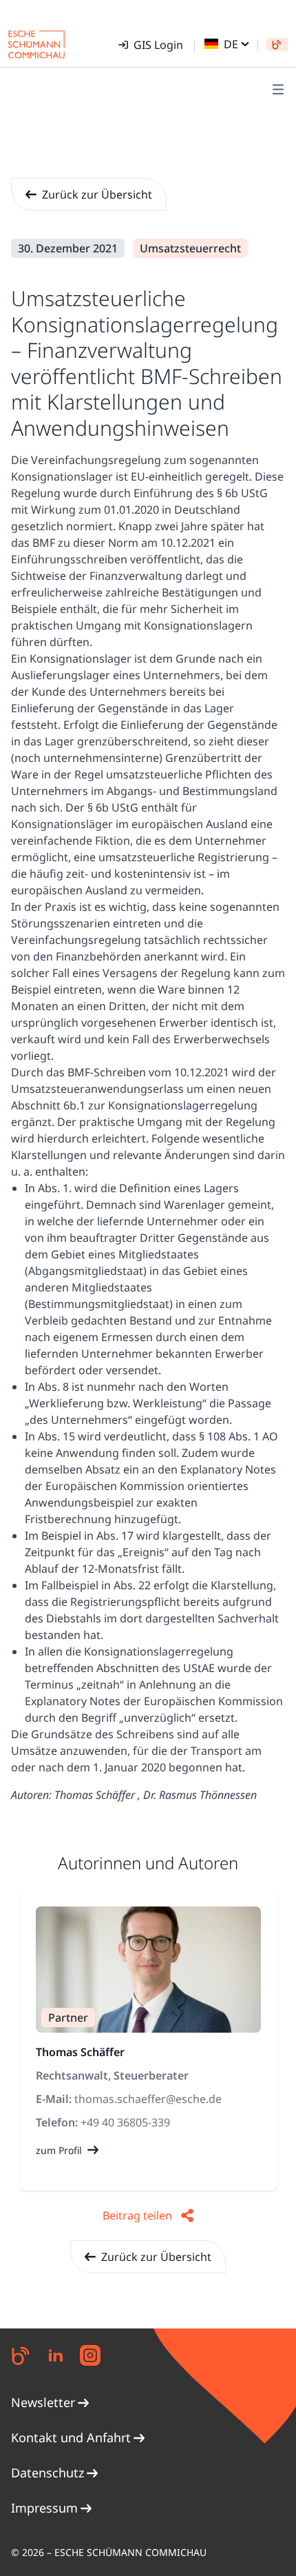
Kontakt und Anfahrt (71, 2437)
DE (231, 44)
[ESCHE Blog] (277, 44)
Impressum (44, 2508)
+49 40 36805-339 (125, 2122)
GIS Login (158, 45)
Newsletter (43, 2402)
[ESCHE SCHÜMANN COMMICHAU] (36, 44)
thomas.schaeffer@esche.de (148, 2099)
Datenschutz (47, 2473)
